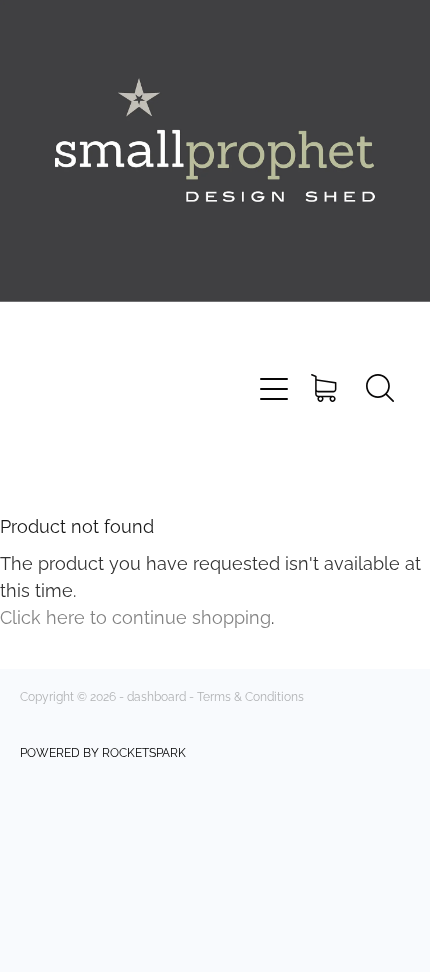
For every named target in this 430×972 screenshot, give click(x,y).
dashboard (156, 695)
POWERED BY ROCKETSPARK (103, 751)
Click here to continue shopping (135, 615)
